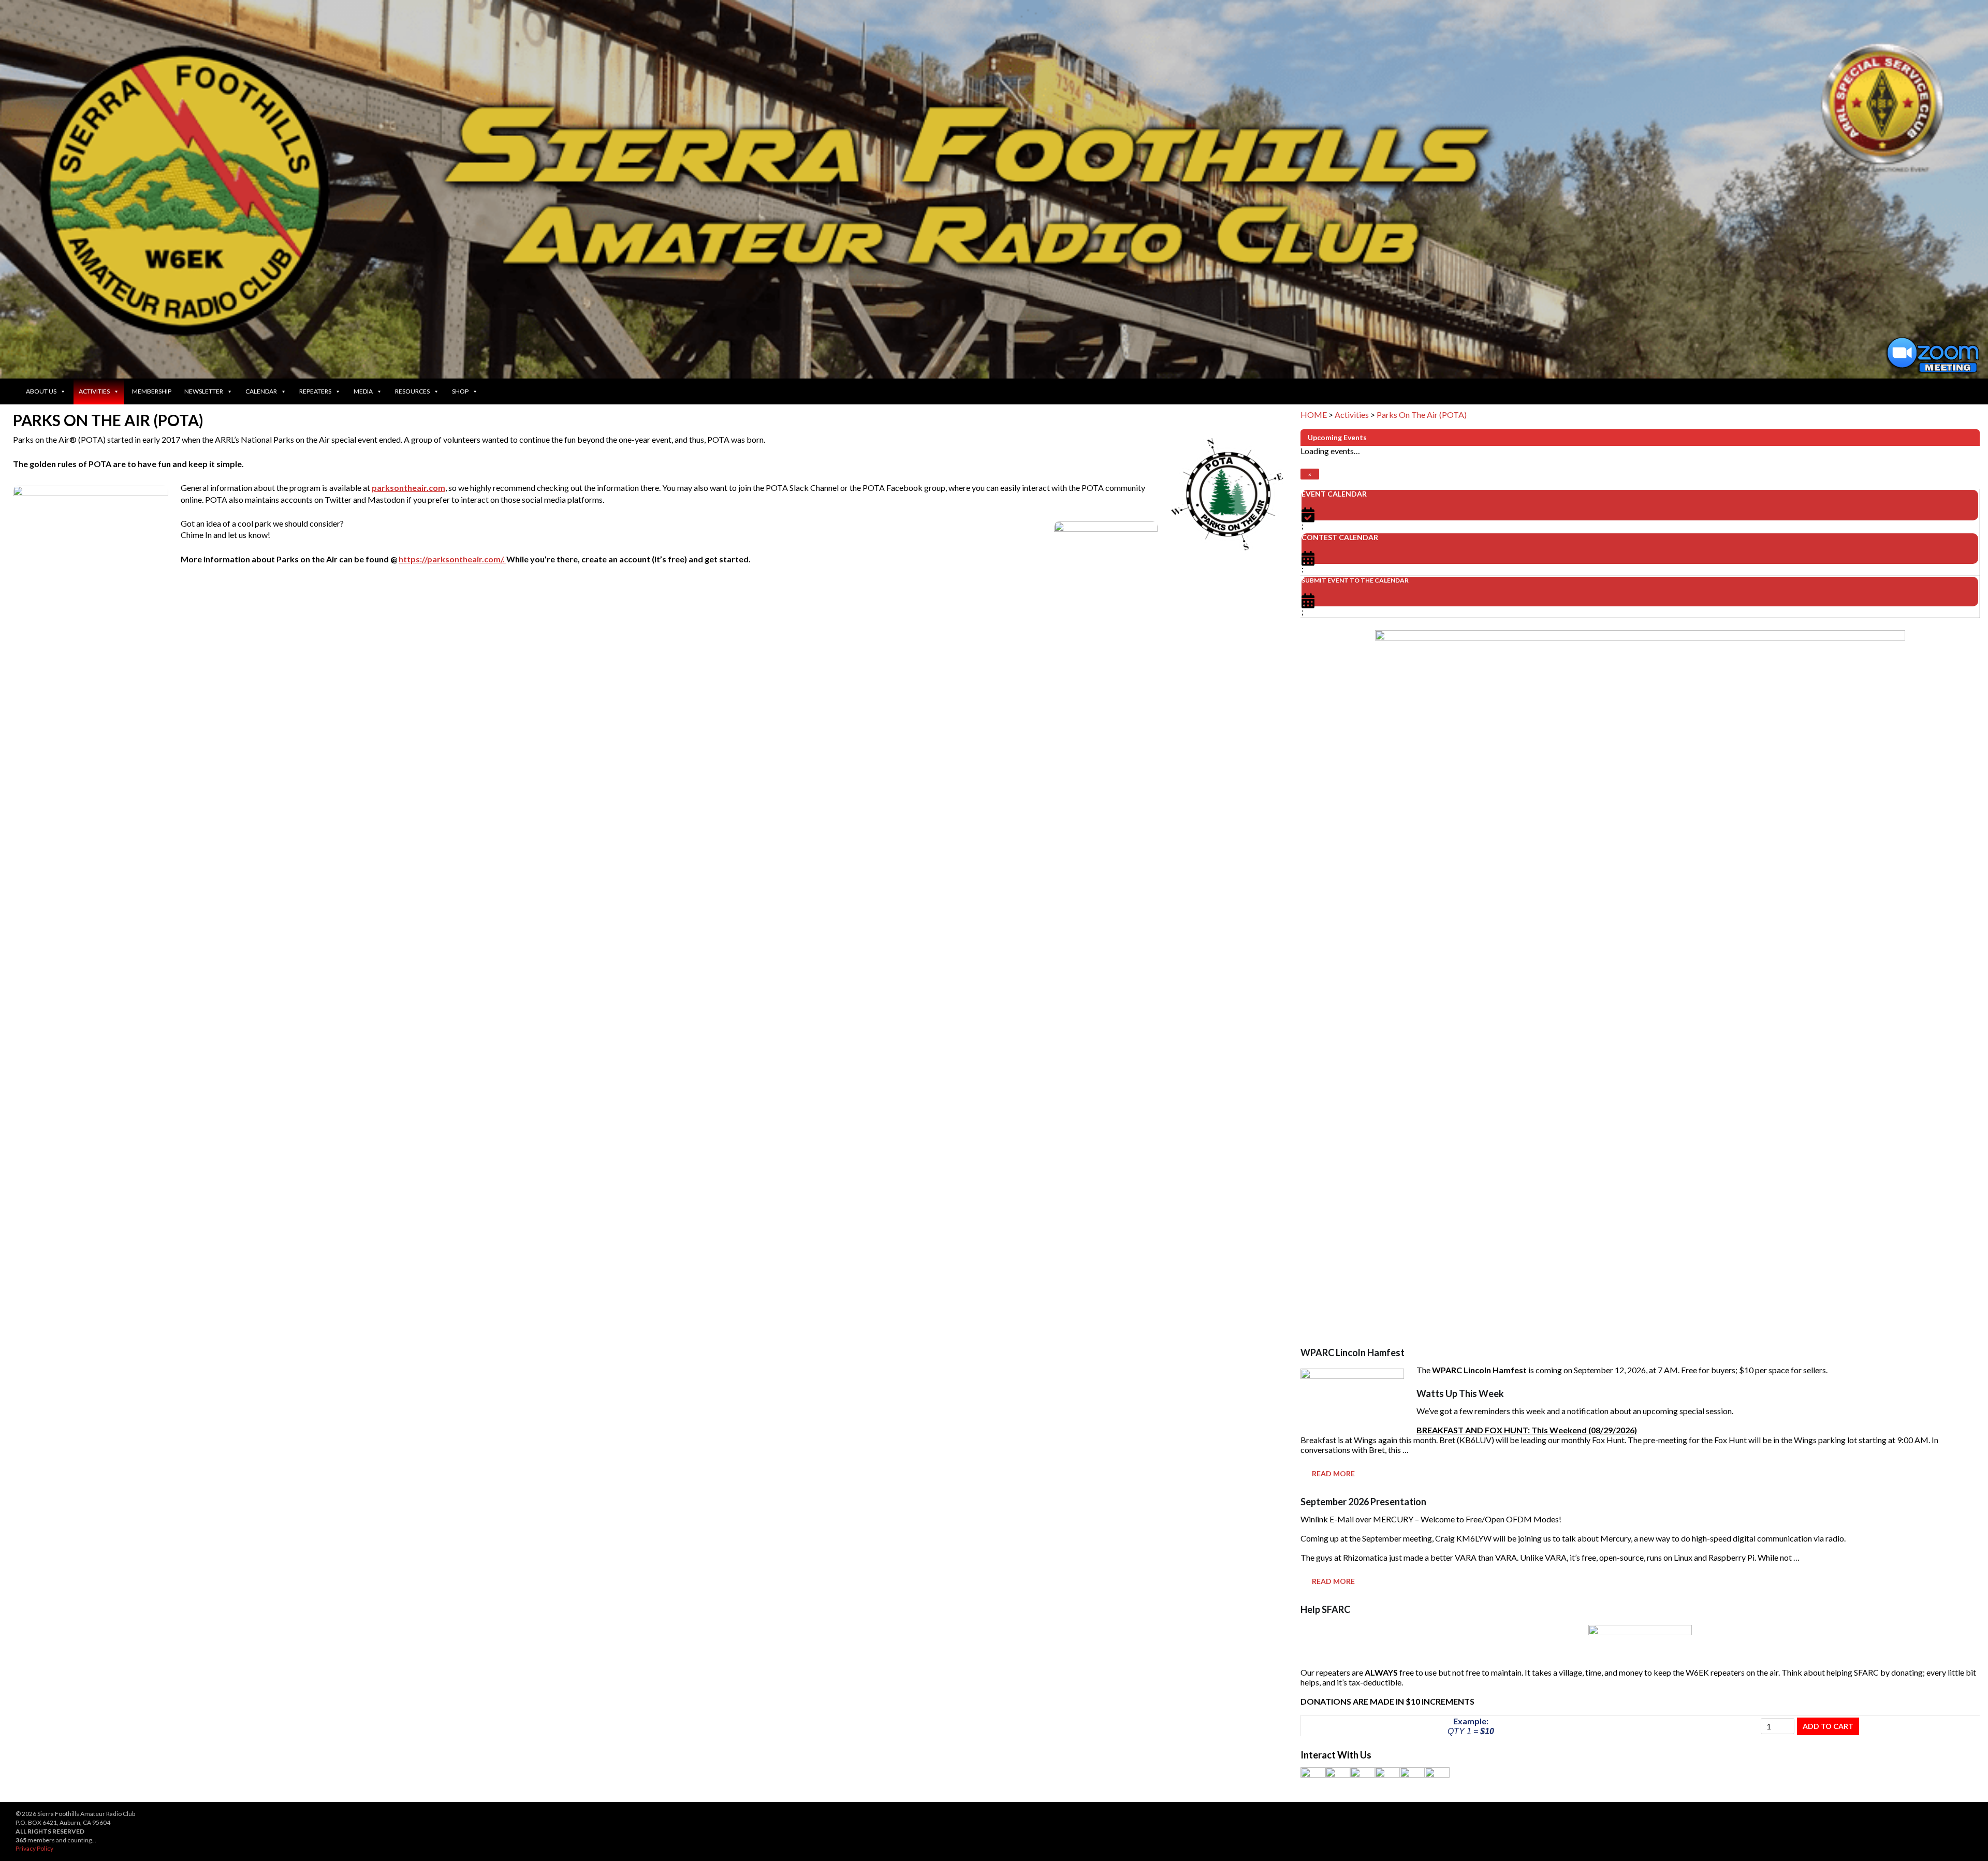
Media (363, 391)
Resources (412, 391)
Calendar (261, 391)
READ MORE (1333, 1473)
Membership (152, 391)
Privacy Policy (34, 1848)
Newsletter (204, 391)
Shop (460, 391)
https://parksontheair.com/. (452, 559)
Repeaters (315, 391)
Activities (94, 391)
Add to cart (1828, 1726)
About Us (41, 391)
